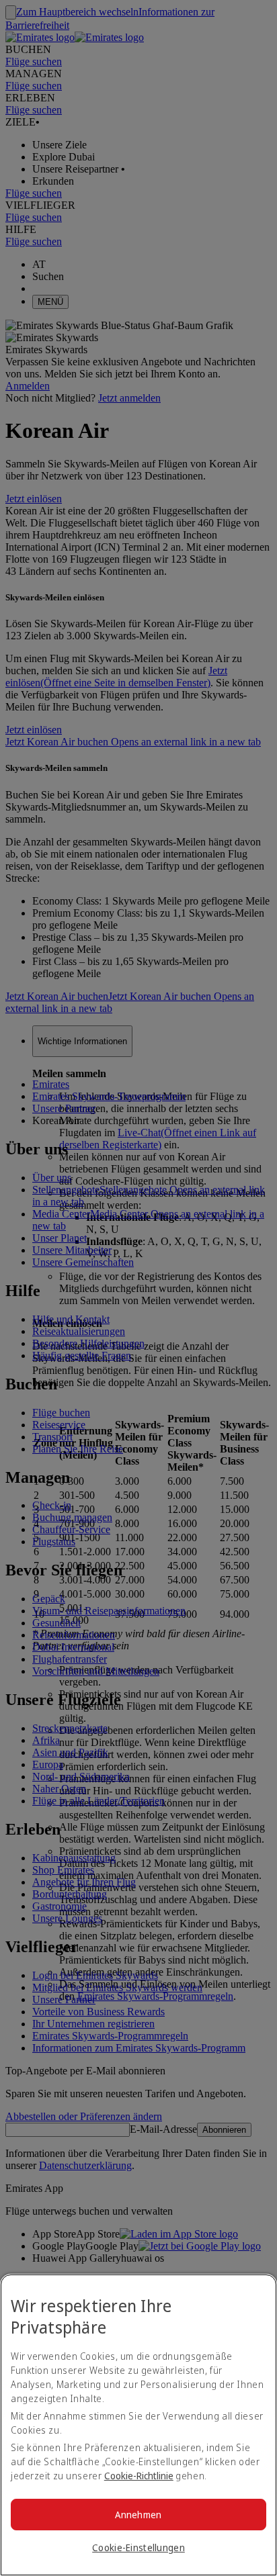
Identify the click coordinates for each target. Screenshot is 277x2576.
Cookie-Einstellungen (138, 2547)
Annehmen (138, 2515)
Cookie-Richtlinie (139, 2476)
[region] (138, 2425)
